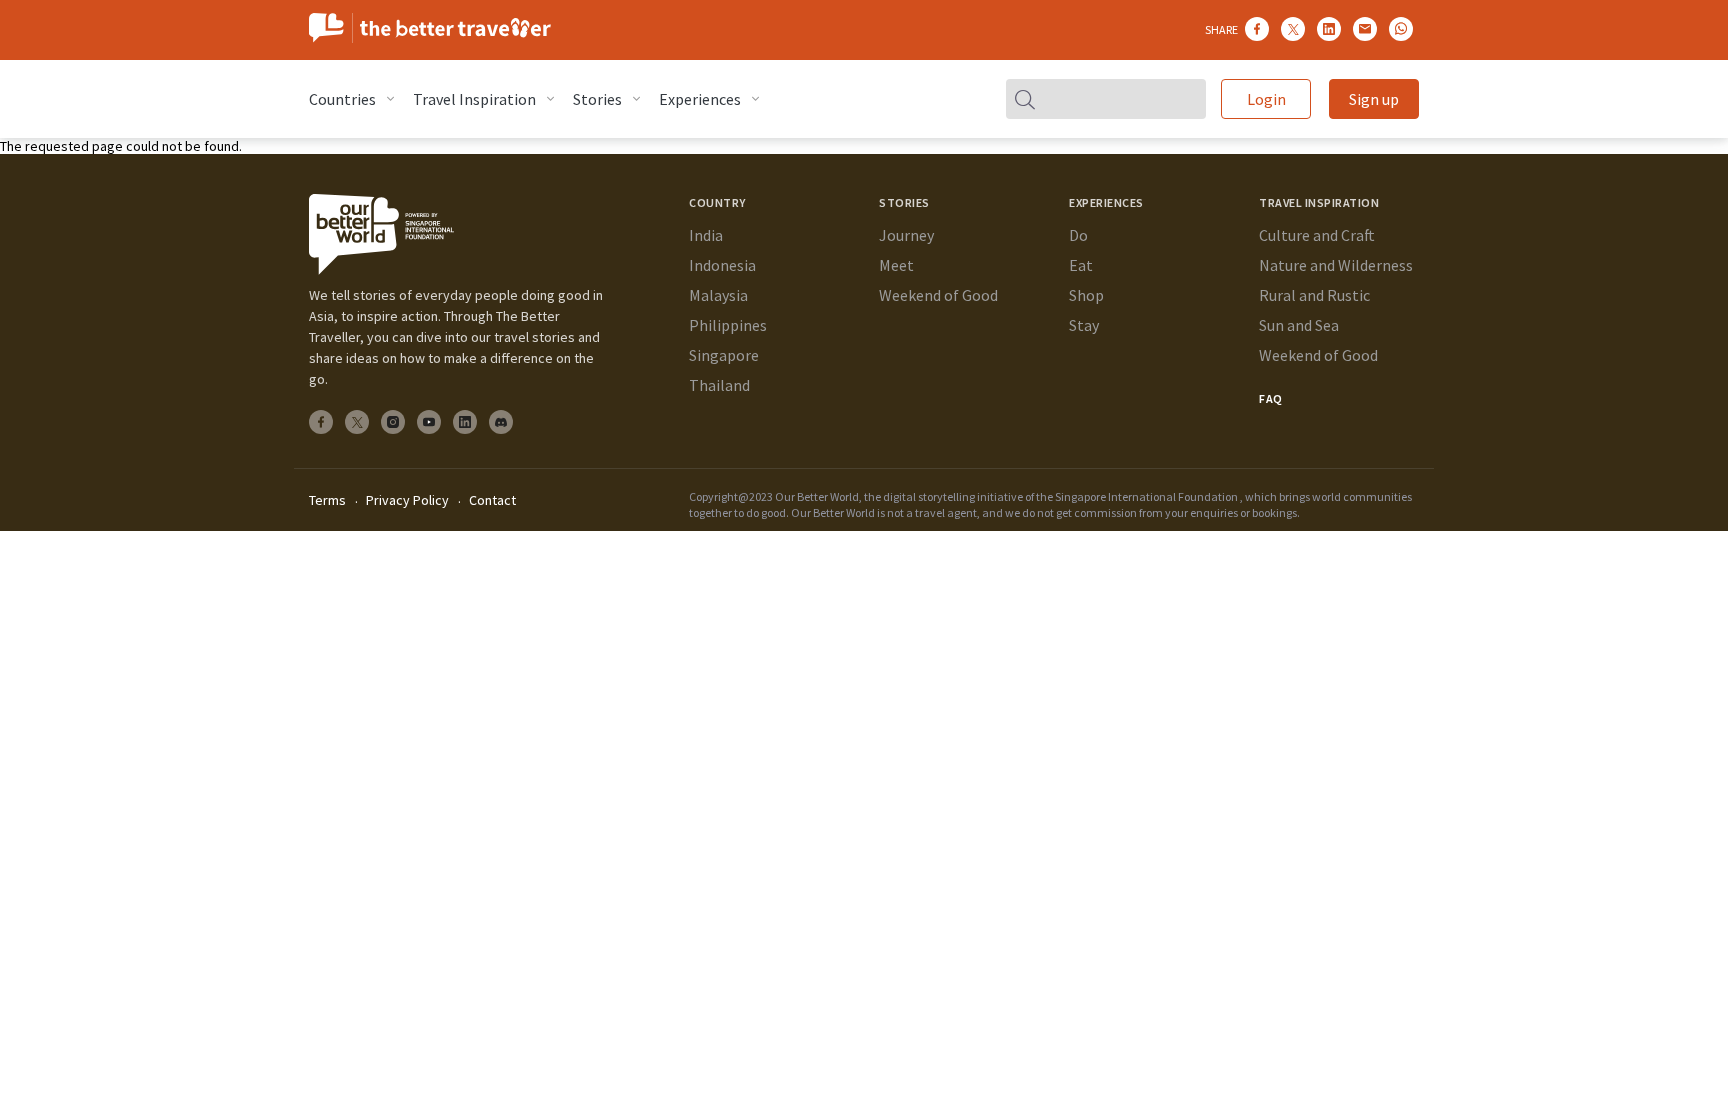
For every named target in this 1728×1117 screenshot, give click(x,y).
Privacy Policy (407, 500)
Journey (906, 235)
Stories (597, 99)
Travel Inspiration (474, 99)
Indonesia (722, 265)
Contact (492, 500)
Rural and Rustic (1314, 295)
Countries (342, 99)
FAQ (1271, 398)
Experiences (700, 99)
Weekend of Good (938, 295)
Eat (1081, 265)
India (706, 235)
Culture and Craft (1317, 235)
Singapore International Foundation (1146, 496)
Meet (896, 265)
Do (1078, 235)
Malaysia (718, 295)
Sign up (1374, 99)
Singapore (724, 355)
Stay (1084, 325)
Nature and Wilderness (1336, 265)
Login (1266, 99)
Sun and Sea (1299, 325)
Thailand (719, 385)
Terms (327, 500)
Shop (1086, 295)
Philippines (728, 325)
